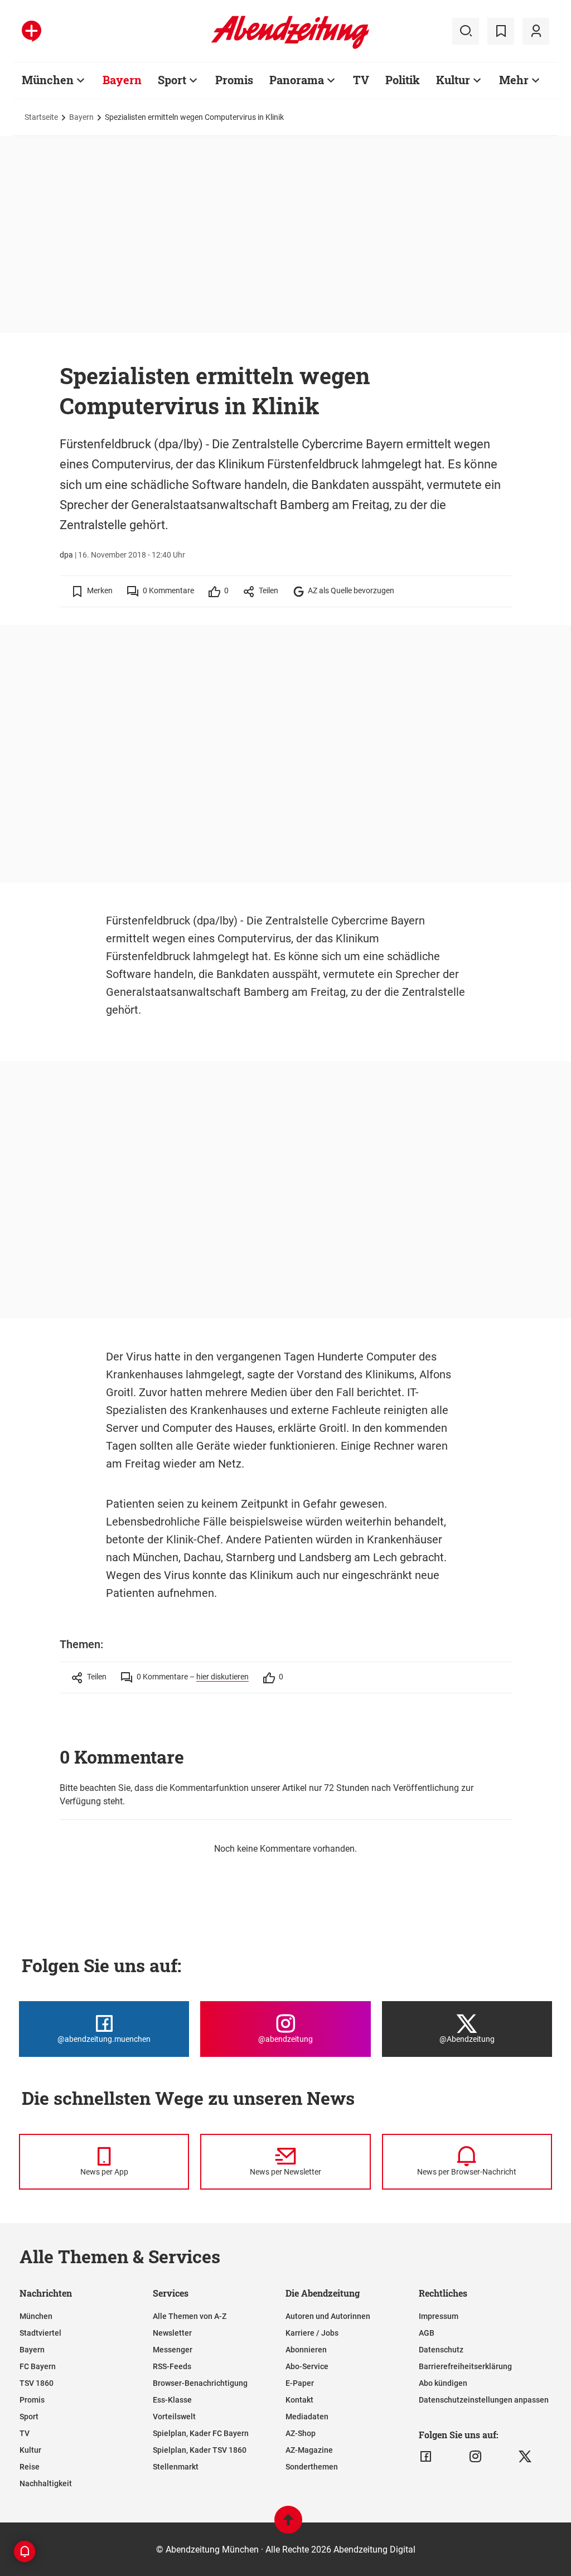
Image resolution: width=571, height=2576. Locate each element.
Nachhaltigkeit (46, 2483)
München (48, 80)
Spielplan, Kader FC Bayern (201, 2433)
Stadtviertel (40, 2333)
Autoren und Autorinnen (328, 2316)
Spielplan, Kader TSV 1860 (200, 2450)
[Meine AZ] (536, 31)
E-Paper (300, 2383)
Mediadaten (307, 2417)
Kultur (453, 80)
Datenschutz (441, 2350)
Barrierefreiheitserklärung (465, 2366)
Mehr (514, 80)
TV (361, 80)
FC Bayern (38, 2366)
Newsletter (172, 2333)
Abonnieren (306, 2350)
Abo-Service (307, 2366)
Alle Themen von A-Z (190, 2316)
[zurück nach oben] (288, 2525)
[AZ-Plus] (32, 31)
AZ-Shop (301, 2433)
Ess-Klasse (172, 2400)
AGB (427, 2333)
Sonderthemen (312, 2467)
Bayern (122, 80)
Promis (234, 80)
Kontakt (299, 2400)
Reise (30, 2467)
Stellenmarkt (176, 2467)
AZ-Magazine (309, 2450)
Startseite (41, 117)
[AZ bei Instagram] (475, 2457)
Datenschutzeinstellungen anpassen (484, 2400)
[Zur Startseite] (290, 47)
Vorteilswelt (174, 2417)
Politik (403, 80)
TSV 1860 (37, 2383)
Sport (172, 80)
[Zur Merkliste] (501, 31)
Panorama (297, 80)
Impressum (439, 2316)
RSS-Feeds (172, 2366)
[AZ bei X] (525, 2457)
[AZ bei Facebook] (426, 2457)
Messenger (173, 2350)
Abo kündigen (443, 2383)
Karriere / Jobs (312, 2333)
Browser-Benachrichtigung (200, 2383)
